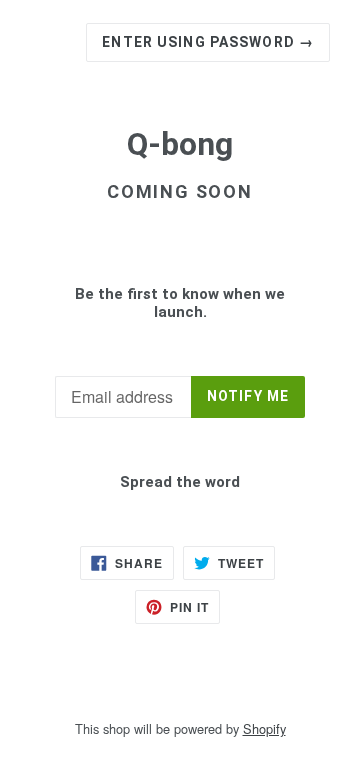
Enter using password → (208, 42)
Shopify (264, 728)
